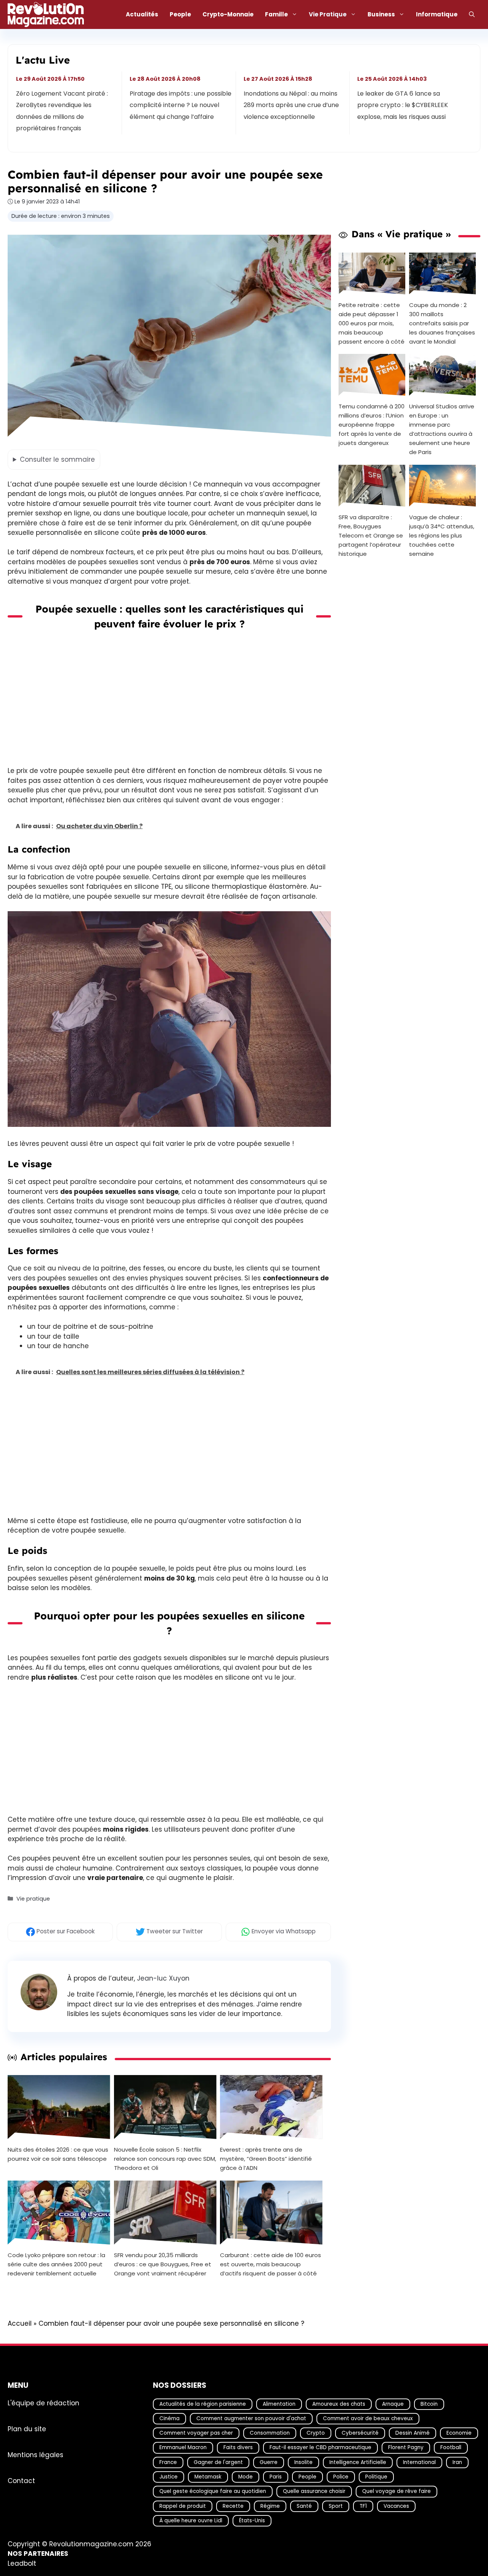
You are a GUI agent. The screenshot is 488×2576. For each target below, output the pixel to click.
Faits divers (238, 2447)
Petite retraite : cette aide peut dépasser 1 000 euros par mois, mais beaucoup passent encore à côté (372, 323)
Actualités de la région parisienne (203, 2404)
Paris (276, 2477)
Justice (169, 2477)
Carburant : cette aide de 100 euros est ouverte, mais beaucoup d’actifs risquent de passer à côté (270, 2264)
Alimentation (279, 2404)
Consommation (270, 2433)
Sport (336, 2506)
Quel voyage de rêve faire (396, 2491)
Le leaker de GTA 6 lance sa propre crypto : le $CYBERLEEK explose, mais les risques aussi (403, 105)
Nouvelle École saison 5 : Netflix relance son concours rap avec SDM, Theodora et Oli (165, 2159)
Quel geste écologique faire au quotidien (213, 2491)
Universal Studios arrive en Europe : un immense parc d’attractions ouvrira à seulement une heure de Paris (442, 429)
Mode (246, 2477)
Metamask (208, 2477)
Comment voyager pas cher (196, 2433)
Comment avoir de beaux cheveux (368, 2418)
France (168, 2462)
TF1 (363, 2506)
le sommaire (57, 459)
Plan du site (27, 2429)
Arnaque (393, 2404)
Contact (21, 2481)
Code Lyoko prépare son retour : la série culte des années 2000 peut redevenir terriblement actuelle (56, 2264)
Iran (457, 2462)
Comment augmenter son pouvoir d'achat (251, 2418)
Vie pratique (33, 1899)
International (419, 2462)
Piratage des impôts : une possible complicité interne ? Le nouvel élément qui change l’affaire (181, 105)
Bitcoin (429, 2404)
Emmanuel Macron (183, 2447)
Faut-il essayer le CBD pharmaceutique (320, 2447)
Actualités (142, 14)
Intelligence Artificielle (358, 2462)
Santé (304, 2506)
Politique (376, 2477)
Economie (459, 2433)
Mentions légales (35, 2455)
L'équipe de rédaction (43, 2403)
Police (341, 2477)
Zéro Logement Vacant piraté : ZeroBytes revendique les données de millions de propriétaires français (62, 111)
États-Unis (252, 2521)
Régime (270, 2506)
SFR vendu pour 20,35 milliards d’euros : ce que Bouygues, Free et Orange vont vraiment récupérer (163, 2264)
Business (381, 14)
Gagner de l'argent (218, 2462)
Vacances (396, 2506)
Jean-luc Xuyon (163, 1978)
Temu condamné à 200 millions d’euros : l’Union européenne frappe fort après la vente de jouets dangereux (372, 425)
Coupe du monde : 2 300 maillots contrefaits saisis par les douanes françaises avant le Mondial (442, 323)
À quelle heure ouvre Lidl (191, 2521)
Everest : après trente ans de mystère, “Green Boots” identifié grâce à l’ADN (266, 2159)
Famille (276, 14)
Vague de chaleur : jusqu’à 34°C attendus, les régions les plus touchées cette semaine (442, 535)
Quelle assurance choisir (314, 2491)
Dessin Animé (413, 2433)
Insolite (303, 2462)
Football (451, 2447)
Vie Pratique (328, 14)
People (180, 14)
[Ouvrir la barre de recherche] (472, 14)
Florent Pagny (406, 2447)
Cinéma (169, 2418)
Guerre (269, 2462)
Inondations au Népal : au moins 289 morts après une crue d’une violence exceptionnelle (291, 105)
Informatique (437, 14)
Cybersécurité (360, 2433)
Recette (233, 2506)
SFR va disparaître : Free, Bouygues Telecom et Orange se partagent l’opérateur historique (371, 535)
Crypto (316, 2433)
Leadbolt (22, 2563)
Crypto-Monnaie (228, 14)
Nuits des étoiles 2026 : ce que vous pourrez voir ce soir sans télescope (58, 2154)
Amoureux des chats (339, 2404)
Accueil (20, 2323)
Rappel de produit (183, 2506)
